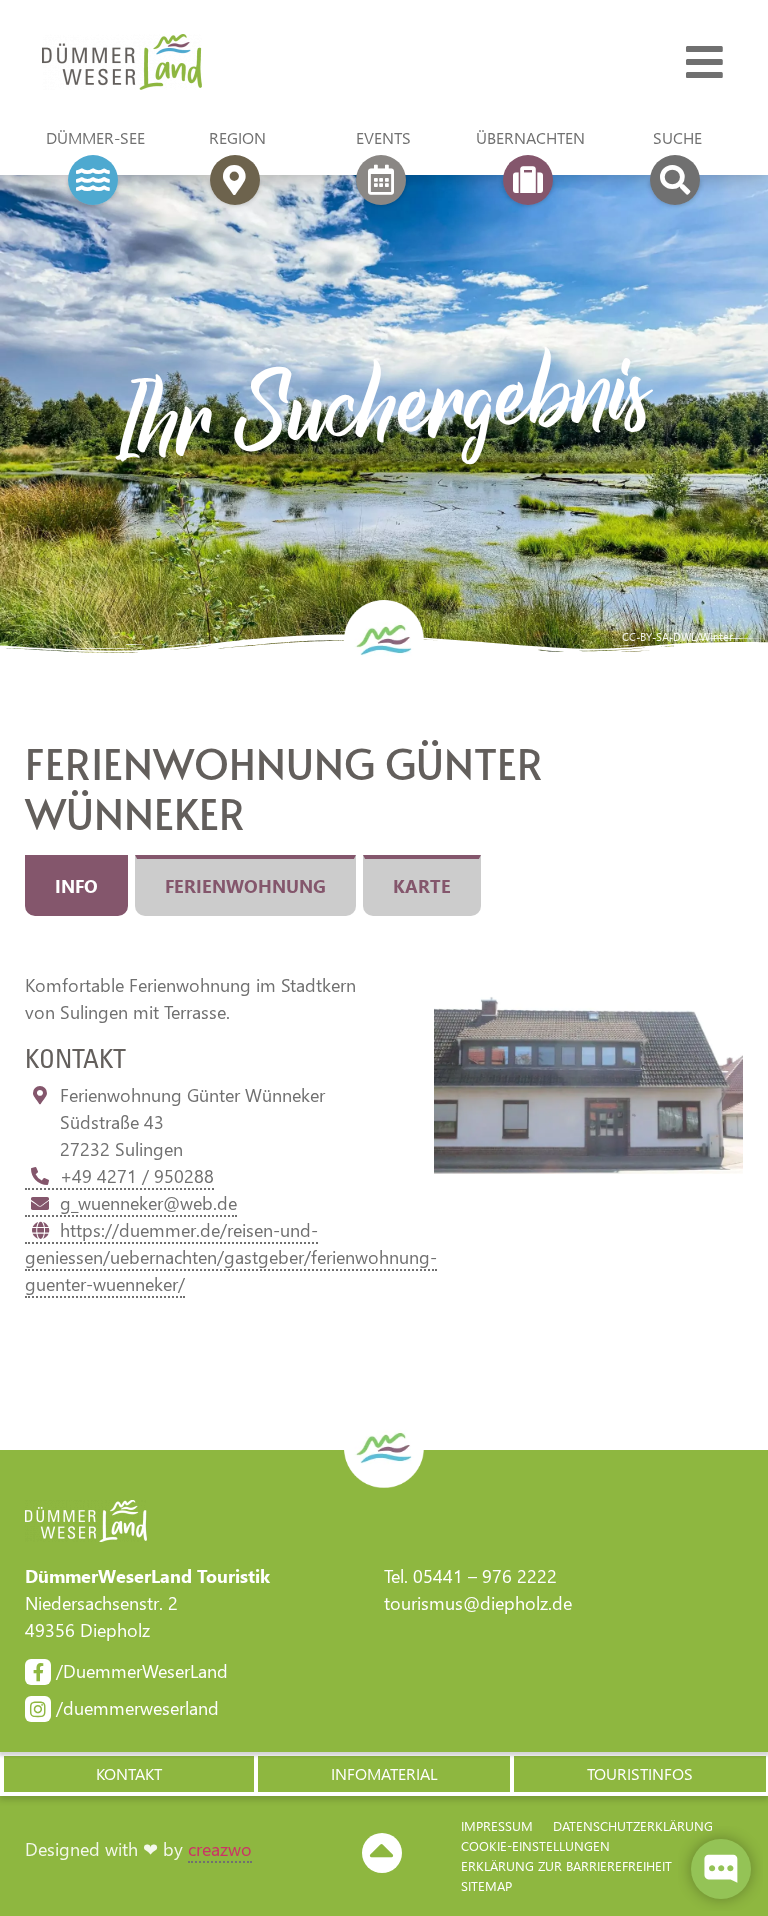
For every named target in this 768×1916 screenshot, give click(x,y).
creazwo (220, 1849)
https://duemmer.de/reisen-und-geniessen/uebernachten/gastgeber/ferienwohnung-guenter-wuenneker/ (231, 1257)
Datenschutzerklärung (633, 1825)
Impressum (497, 1825)
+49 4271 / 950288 (137, 1176)
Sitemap (486, 1885)
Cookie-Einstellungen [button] (535, 1845)
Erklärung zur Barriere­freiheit (566, 1865)
